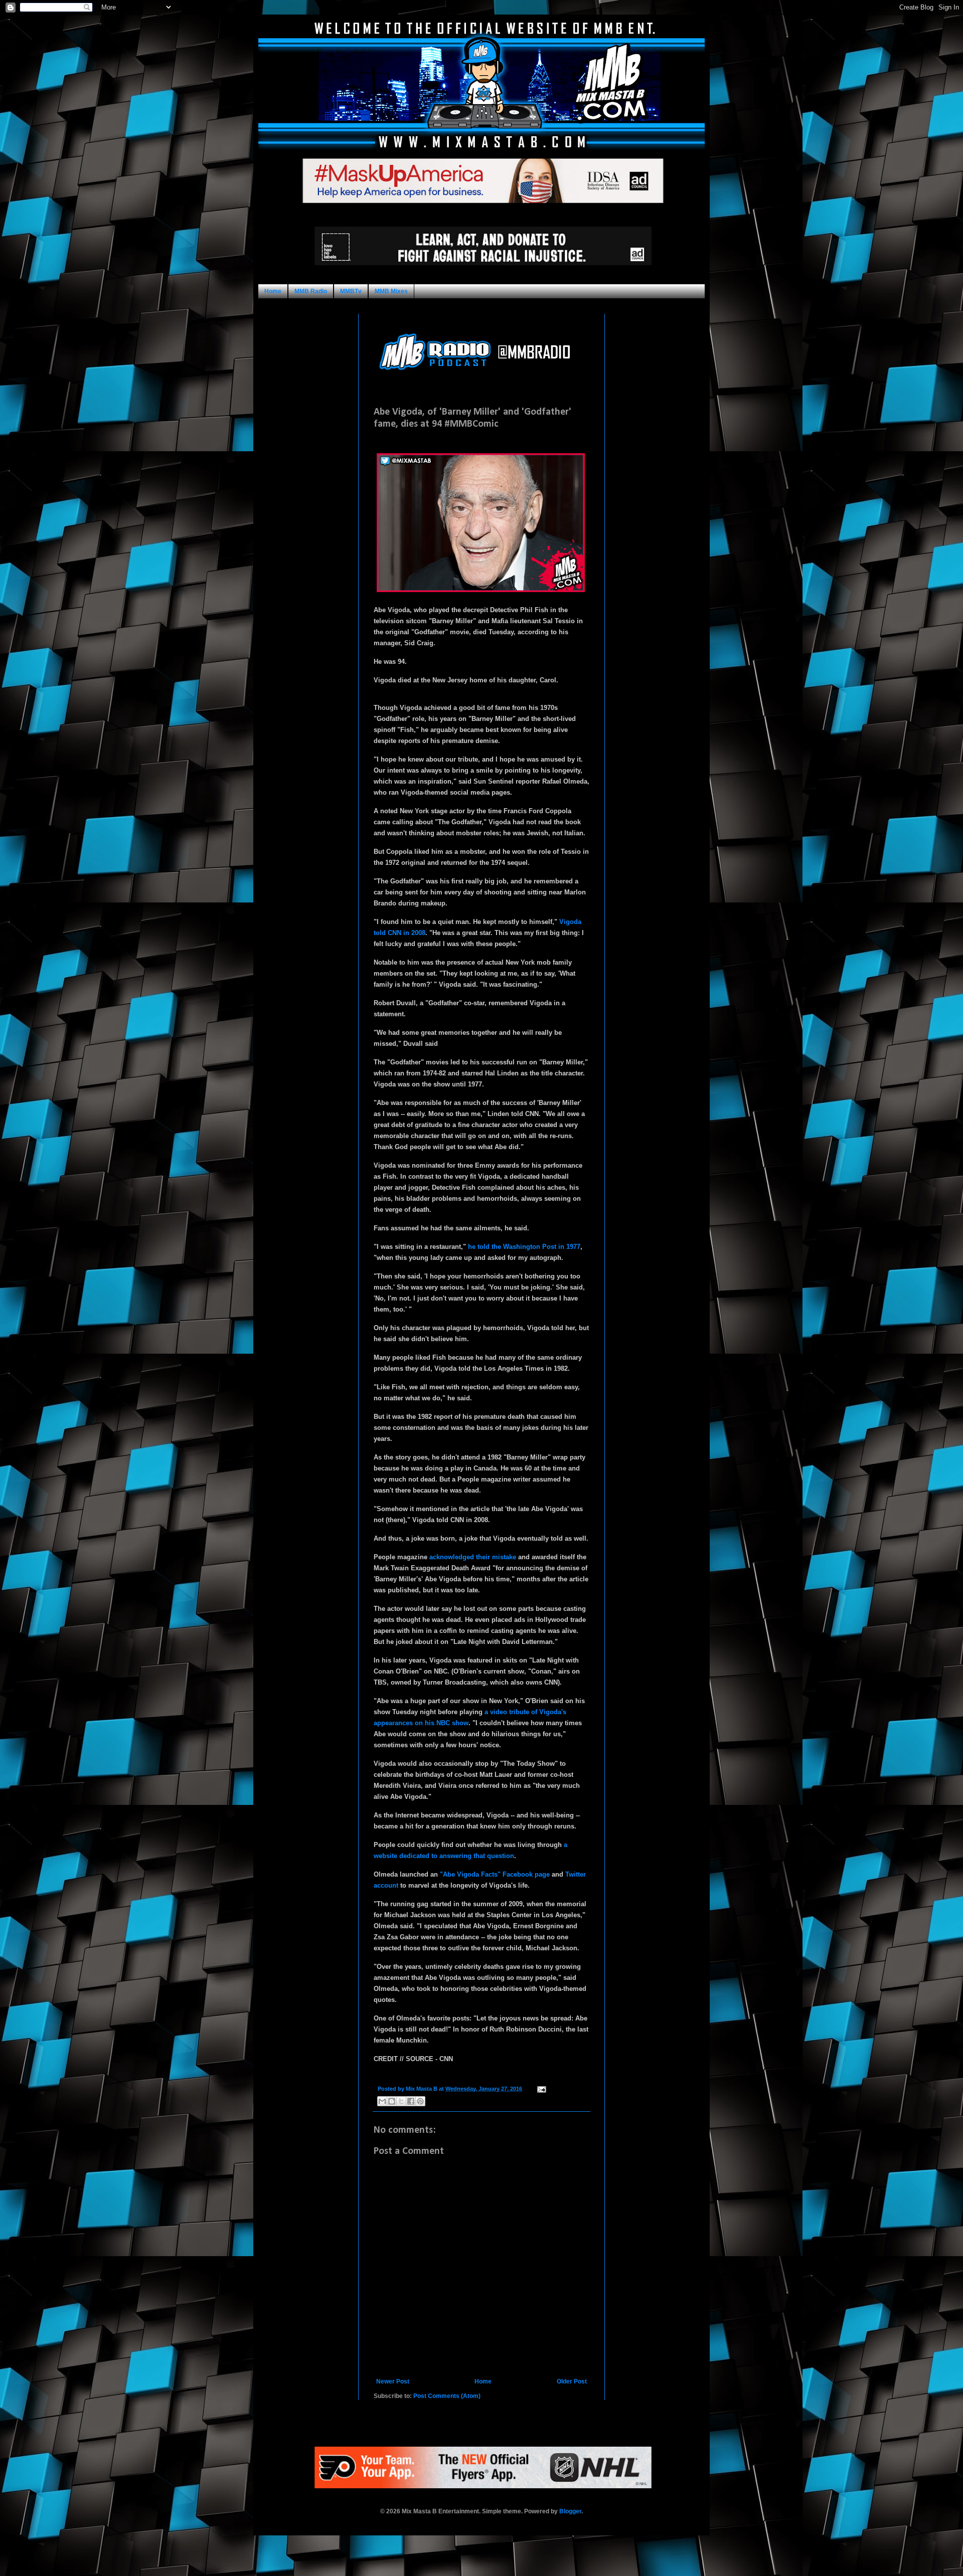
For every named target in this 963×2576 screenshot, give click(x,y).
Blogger (570, 2511)
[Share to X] (401, 2101)
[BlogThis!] (392, 2101)
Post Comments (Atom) (447, 2396)
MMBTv (351, 291)
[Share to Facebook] (411, 2101)
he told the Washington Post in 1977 (524, 1247)
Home (273, 291)
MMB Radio (311, 291)
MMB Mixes (391, 291)
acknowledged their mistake (473, 1557)
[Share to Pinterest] (420, 2101)
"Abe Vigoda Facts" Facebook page (495, 1874)
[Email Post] (540, 2089)
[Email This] (382, 2101)
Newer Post (393, 2381)
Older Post (572, 2381)
